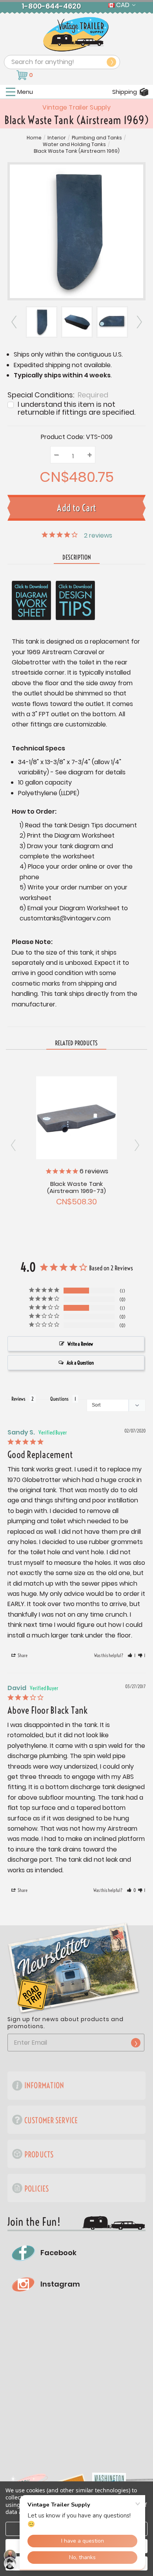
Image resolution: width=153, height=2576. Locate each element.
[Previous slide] (14, 322)
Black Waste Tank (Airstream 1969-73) (77, 1187)
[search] (111, 62)
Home (34, 138)
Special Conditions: (58, 394)
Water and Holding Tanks (74, 145)
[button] (132, 1656)
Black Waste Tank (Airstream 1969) (77, 151)
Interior (57, 138)
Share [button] (22, 1655)
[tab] (76, 1043)
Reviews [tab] (18, 1399)
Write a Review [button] (80, 1344)
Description (77, 557)
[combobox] (62, 62)
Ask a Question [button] (80, 1363)
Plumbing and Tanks (97, 138)
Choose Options (77, 1117)
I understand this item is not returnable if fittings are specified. (76, 408)
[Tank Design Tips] (75, 600)
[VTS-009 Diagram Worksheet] (31, 600)
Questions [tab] (59, 1399)
